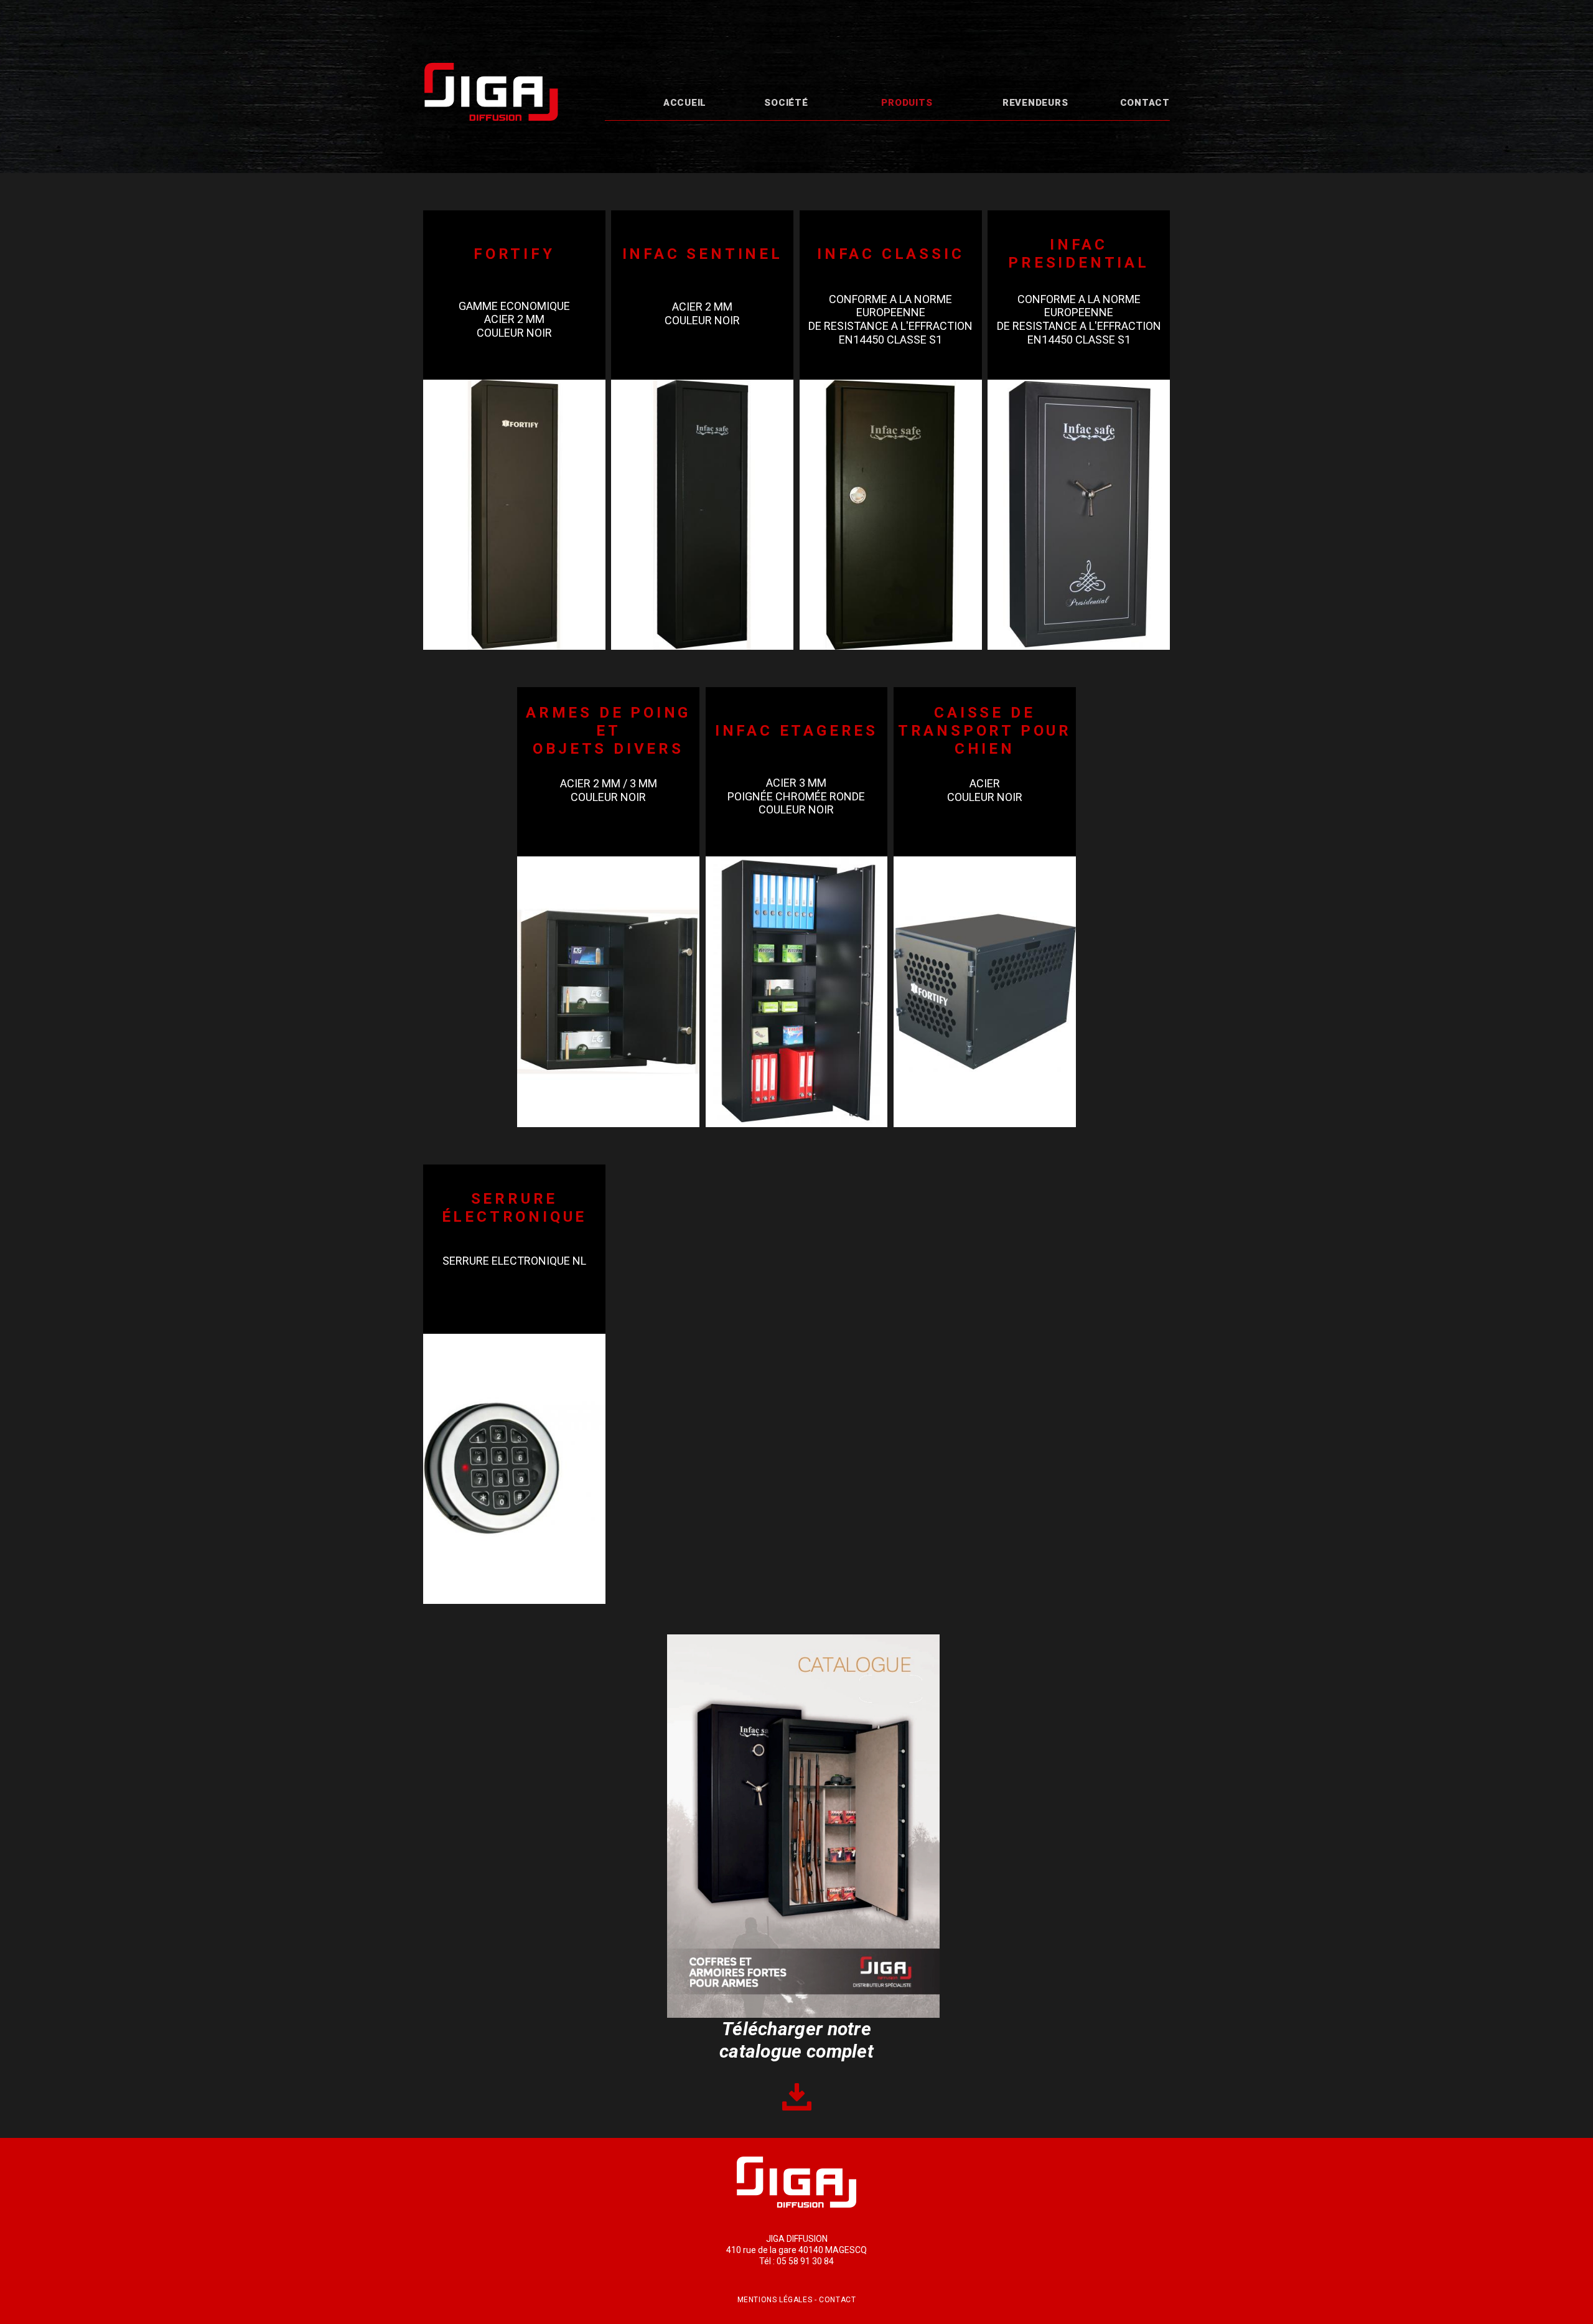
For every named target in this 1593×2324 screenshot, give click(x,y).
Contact (1145, 103)
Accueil (685, 103)
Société (786, 103)
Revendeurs (1035, 103)
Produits (907, 103)
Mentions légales (775, 2300)
